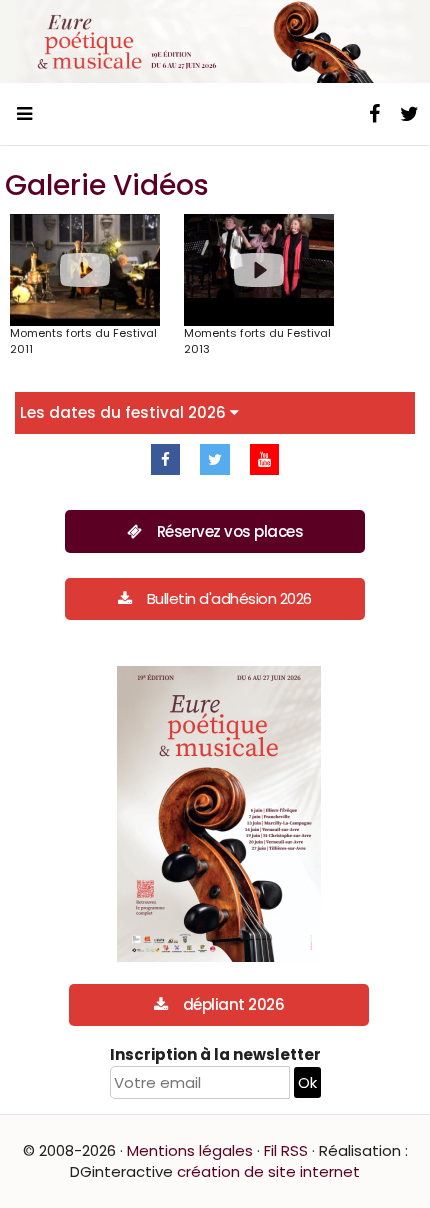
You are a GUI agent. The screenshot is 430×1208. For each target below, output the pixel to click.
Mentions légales (190, 1150)
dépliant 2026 (234, 1004)
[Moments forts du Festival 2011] (85, 270)
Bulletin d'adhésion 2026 (229, 598)
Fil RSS (286, 1150)
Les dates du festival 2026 (125, 412)
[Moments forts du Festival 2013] (259, 270)
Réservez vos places (230, 531)
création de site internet (268, 1171)
